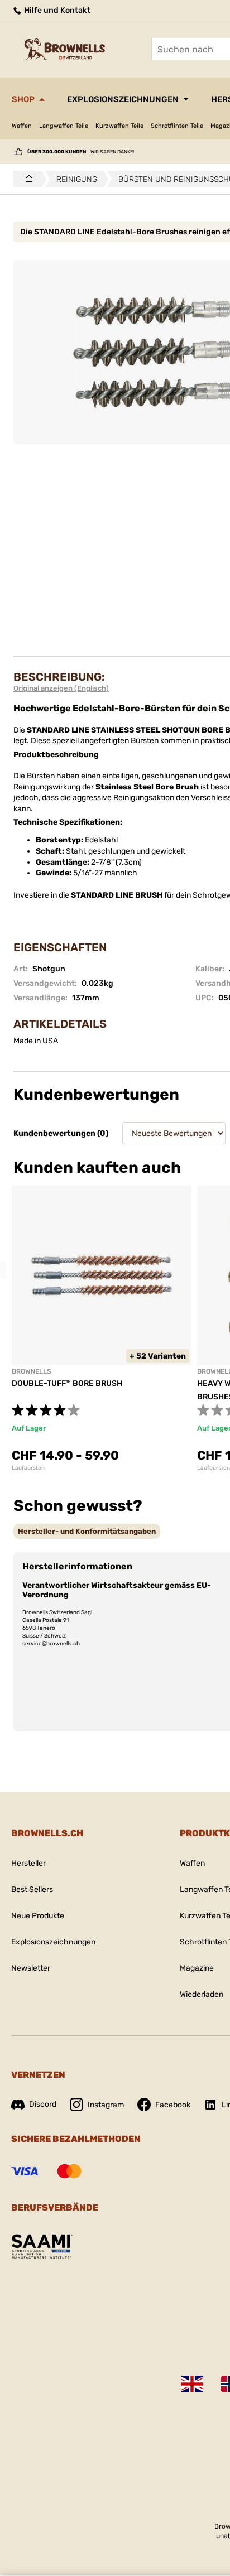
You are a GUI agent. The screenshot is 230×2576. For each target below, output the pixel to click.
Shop (23, 99)
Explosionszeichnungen (123, 99)
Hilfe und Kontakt (56, 10)
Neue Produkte (38, 1916)
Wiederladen (202, 1994)
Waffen (22, 126)
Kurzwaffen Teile (119, 126)
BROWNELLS (32, 1371)
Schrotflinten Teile (177, 126)
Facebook (173, 2105)
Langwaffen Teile (64, 126)
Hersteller (28, 1863)
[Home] (26, 179)
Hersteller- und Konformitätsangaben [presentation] (87, 1531)
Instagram (106, 2105)
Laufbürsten (28, 1468)
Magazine (197, 1968)
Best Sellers (32, 1889)
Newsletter (31, 1968)
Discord (43, 2104)
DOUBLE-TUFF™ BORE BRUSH (67, 1383)
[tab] (87, 1531)
